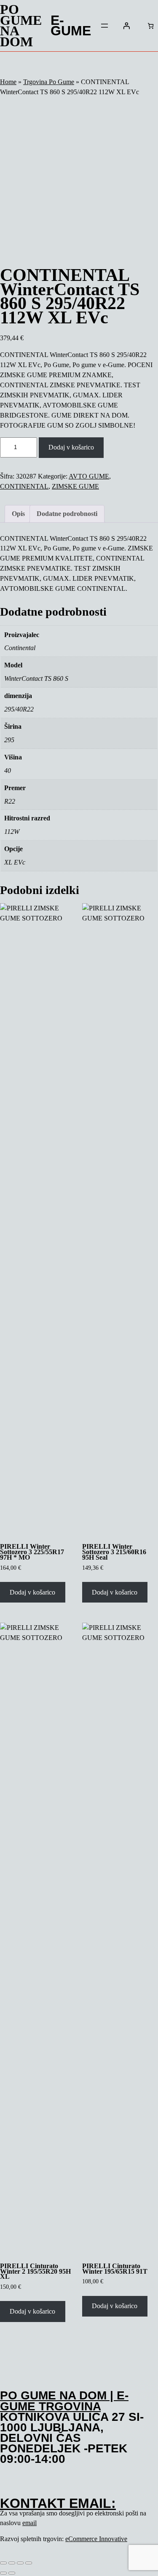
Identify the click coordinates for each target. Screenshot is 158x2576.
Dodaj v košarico (71, 447)
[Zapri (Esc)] (29, 2563)
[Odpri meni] (104, 26)
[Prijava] (126, 26)
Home (8, 82)
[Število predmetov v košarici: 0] (151, 26)
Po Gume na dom (21, 26)
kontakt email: (58, 2503)
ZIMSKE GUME (75, 486)
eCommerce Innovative (96, 2539)
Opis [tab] (18, 514)
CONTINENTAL (24, 486)
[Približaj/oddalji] (3, 2563)
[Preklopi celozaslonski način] (12, 2563)
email (29, 2523)
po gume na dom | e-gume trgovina (64, 2401)
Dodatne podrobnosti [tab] (67, 514)
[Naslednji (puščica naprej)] (12, 2573)
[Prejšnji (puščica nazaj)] (3, 2573)
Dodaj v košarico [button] (32, 1592)
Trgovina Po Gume (49, 82)
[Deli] (20, 2563)
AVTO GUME (89, 476)
